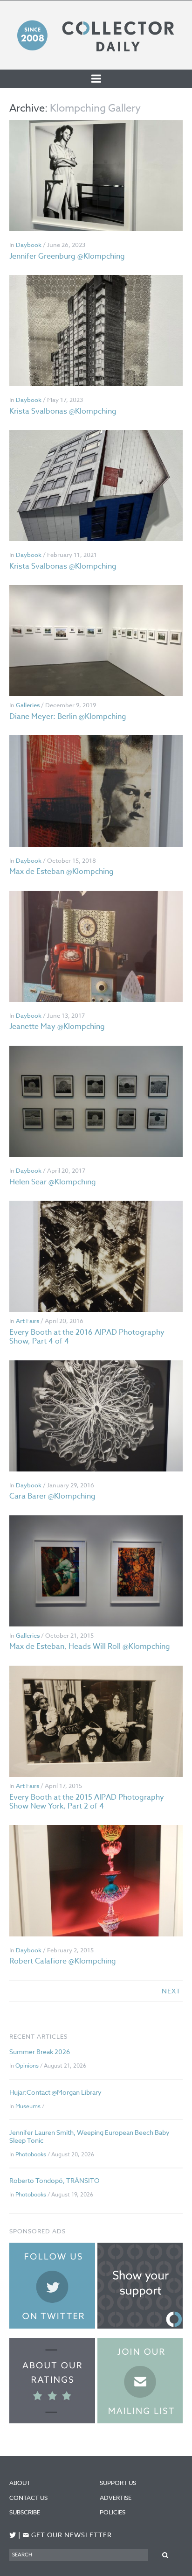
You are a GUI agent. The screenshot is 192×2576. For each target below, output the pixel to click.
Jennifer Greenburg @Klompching (67, 256)
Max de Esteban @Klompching (62, 872)
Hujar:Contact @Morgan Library (55, 2092)
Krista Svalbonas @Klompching (63, 411)
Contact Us (28, 2498)
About (20, 2483)
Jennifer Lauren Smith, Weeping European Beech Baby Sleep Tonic (89, 2136)
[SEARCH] (165, 2555)
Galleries (28, 705)
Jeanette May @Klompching (57, 1027)
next (171, 1991)
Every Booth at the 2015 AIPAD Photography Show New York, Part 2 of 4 (87, 1802)
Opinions (27, 2066)
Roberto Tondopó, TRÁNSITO (54, 2180)
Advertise (116, 2498)
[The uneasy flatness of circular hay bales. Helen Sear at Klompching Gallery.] (96, 1101)
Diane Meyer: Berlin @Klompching (68, 717)
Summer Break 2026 (40, 2052)
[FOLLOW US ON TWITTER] (13, 2535)
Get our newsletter (67, 2535)
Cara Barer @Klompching (52, 1496)
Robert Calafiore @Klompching (63, 1961)
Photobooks (31, 2154)
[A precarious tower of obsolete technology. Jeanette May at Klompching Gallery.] (96, 946)
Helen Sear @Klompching (53, 1182)
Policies (113, 2512)
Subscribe (25, 2512)
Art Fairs (27, 1321)
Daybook (29, 245)
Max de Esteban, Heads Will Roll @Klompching (90, 1647)
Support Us (118, 2483)
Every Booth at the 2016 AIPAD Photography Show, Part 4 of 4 (87, 1337)
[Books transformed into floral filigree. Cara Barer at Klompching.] (96, 1416)
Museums (28, 2106)
